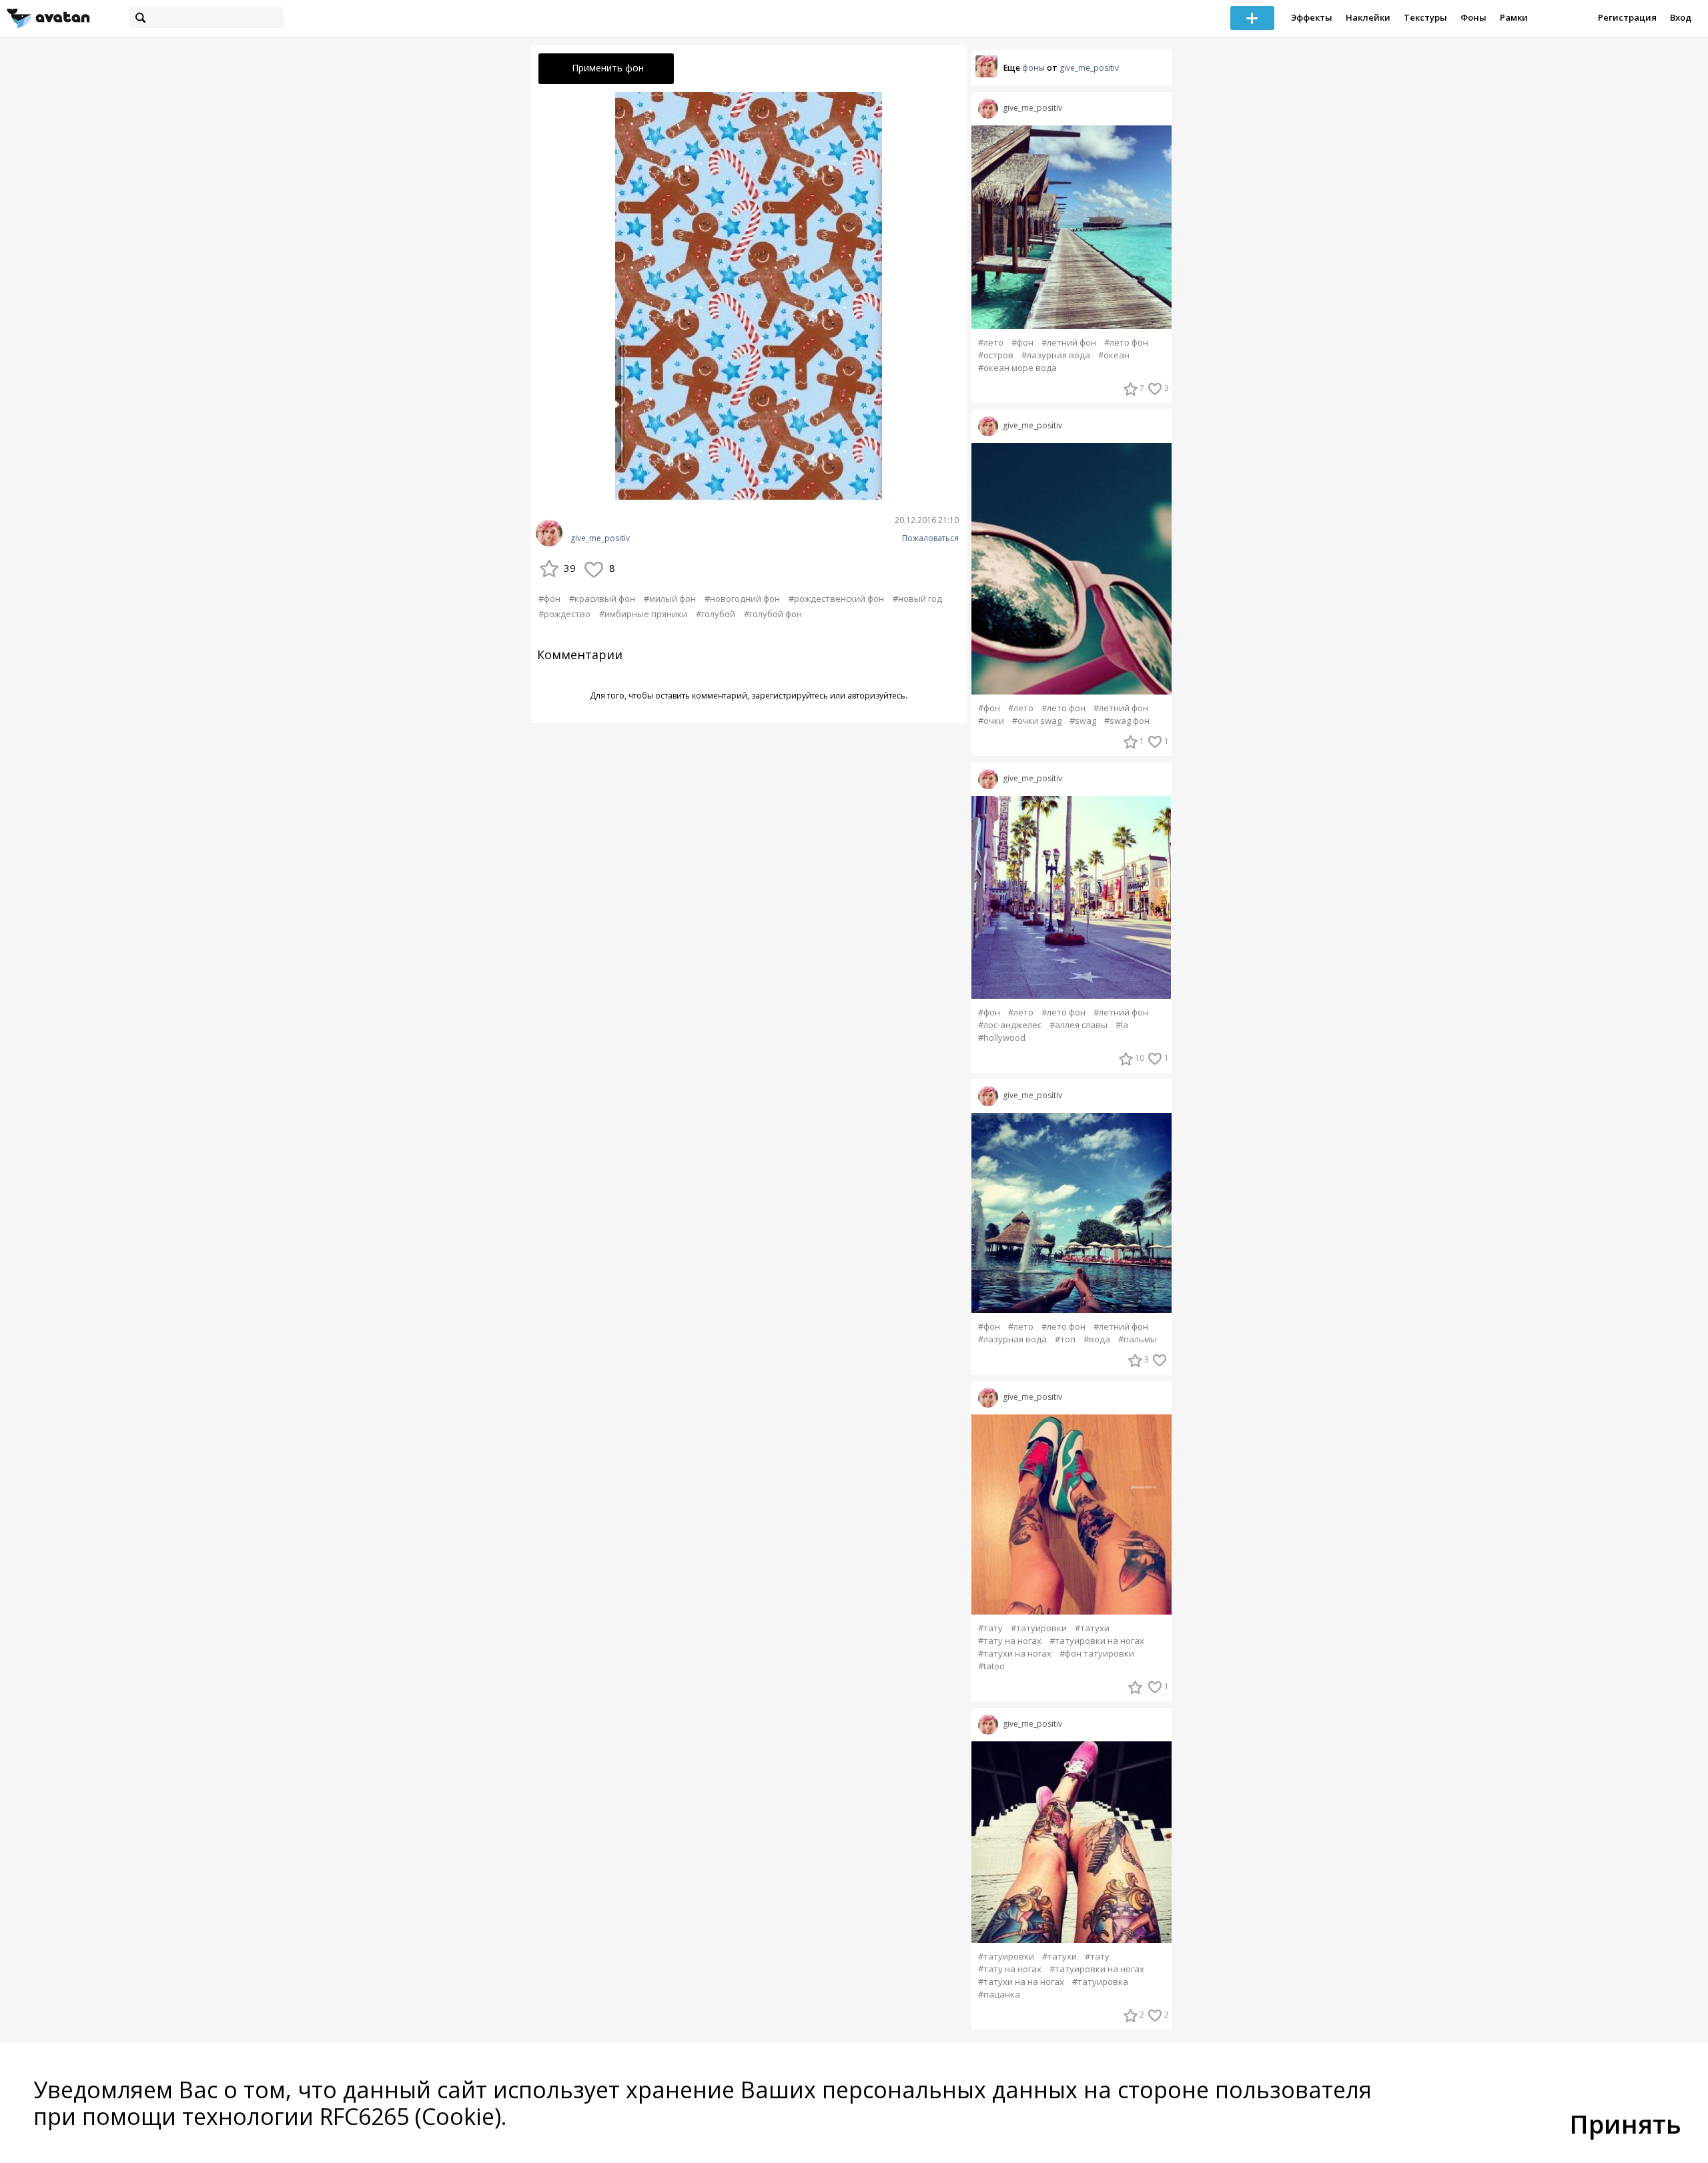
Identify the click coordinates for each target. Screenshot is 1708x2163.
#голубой (716, 614)
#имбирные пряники (643, 614)
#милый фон (670, 598)
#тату (990, 1628)
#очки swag (1037, 721)
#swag (1083, 721)
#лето (991, 343)
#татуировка (1100, 1982)
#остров (996, 355)
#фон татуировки (1097, 1654)
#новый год (917, 598)
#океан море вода (1017, 368)
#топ (1065, 1339)
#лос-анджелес (1010, 1025)
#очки (991, 721)
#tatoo (991, 1666)
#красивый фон (602, 598)
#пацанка (999, 1995)
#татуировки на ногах (1097, 1641)
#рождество (564, 614)
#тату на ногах (1010, 1641)
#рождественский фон (836, 598)
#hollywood (1002, 1038)
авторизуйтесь (876, 696)
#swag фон (1127, 721)
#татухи (1092, 1628)
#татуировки (1039, 1628)
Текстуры (1425, 17)
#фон (549, 598)
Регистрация (1627, 17)
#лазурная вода (1056, 355)
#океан (1114, 355)
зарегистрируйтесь (790, 696)
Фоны (1473, 17)
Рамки (1514, 17)
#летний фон (1069, 343)
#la (1122, 1025)
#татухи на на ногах (1021, 1982)
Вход (1681, 17)
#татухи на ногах (1015, 1654)
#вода (1097, 1339)
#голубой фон (773, 614)
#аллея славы (1079, 1025)
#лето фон (1126, 343)
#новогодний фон (742, 598)
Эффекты (1312, 17)
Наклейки (1368, 17)
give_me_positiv (600, 538)
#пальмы (1138, 1339)
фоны (1033, 68)
